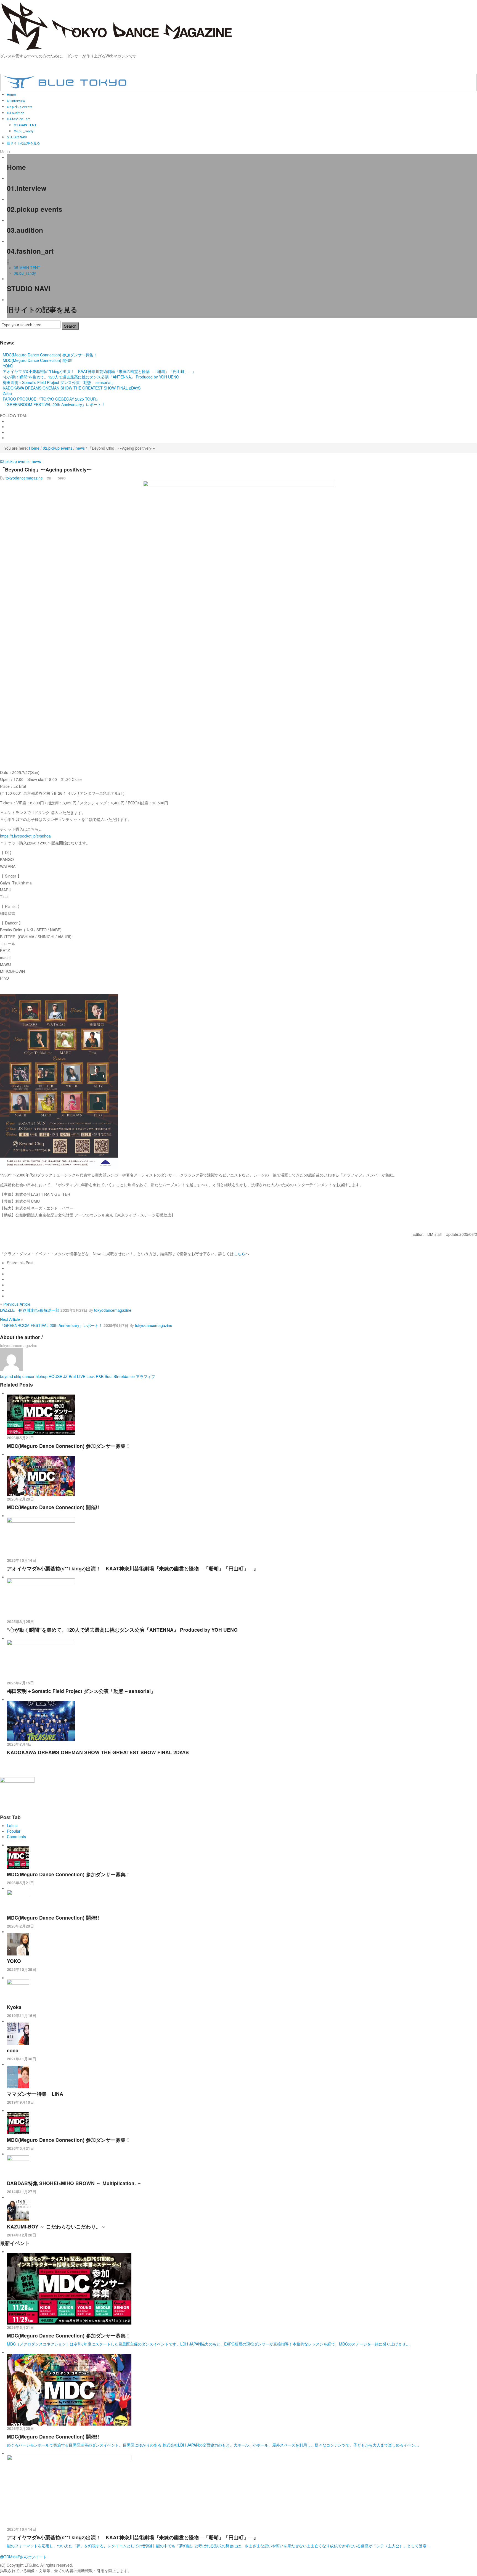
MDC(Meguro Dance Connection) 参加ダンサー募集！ (50, 355)
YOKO (8, 366)
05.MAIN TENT (25, 125)
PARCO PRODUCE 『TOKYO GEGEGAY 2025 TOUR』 (51, 399)
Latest (12, 1825)
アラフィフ (145, 1376)
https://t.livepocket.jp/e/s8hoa (25, 836)
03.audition (16, 113)
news (80, 448)
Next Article (12, 1319)
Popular (14, 1831)
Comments (16, 1836)
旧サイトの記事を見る (23, 143)
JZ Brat (70, 1376)
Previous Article (15, 1304)
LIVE (81, 1376)
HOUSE (55, 1376)
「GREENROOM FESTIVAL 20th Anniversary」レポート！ (54, 404)
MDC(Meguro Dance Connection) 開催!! (38, 360)
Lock (91, 1376)
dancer (28, 1376)
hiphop (42, 1376)
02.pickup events (19, 107)
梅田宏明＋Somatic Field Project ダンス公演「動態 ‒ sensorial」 (59, 382)
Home (11, 95)
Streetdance (124, 1376)
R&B (100, 1376)
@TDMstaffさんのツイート (23, 2557)
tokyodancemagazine (24, 478)
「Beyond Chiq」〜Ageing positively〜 (46, 469)
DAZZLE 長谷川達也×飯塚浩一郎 (30, 1310)
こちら (240, 1253)
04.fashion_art (18, 119)
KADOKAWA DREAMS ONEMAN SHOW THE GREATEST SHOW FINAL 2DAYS (72, 388)
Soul (108, 1376)
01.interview (16, 101)
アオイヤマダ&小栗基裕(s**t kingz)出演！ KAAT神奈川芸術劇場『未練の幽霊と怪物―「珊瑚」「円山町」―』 (99, 371)
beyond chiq (11, 1376)
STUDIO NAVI (17, 137)
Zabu (7, 393)
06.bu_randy (24, 131)
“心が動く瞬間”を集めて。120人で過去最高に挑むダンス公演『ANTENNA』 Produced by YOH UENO (91, 377)
